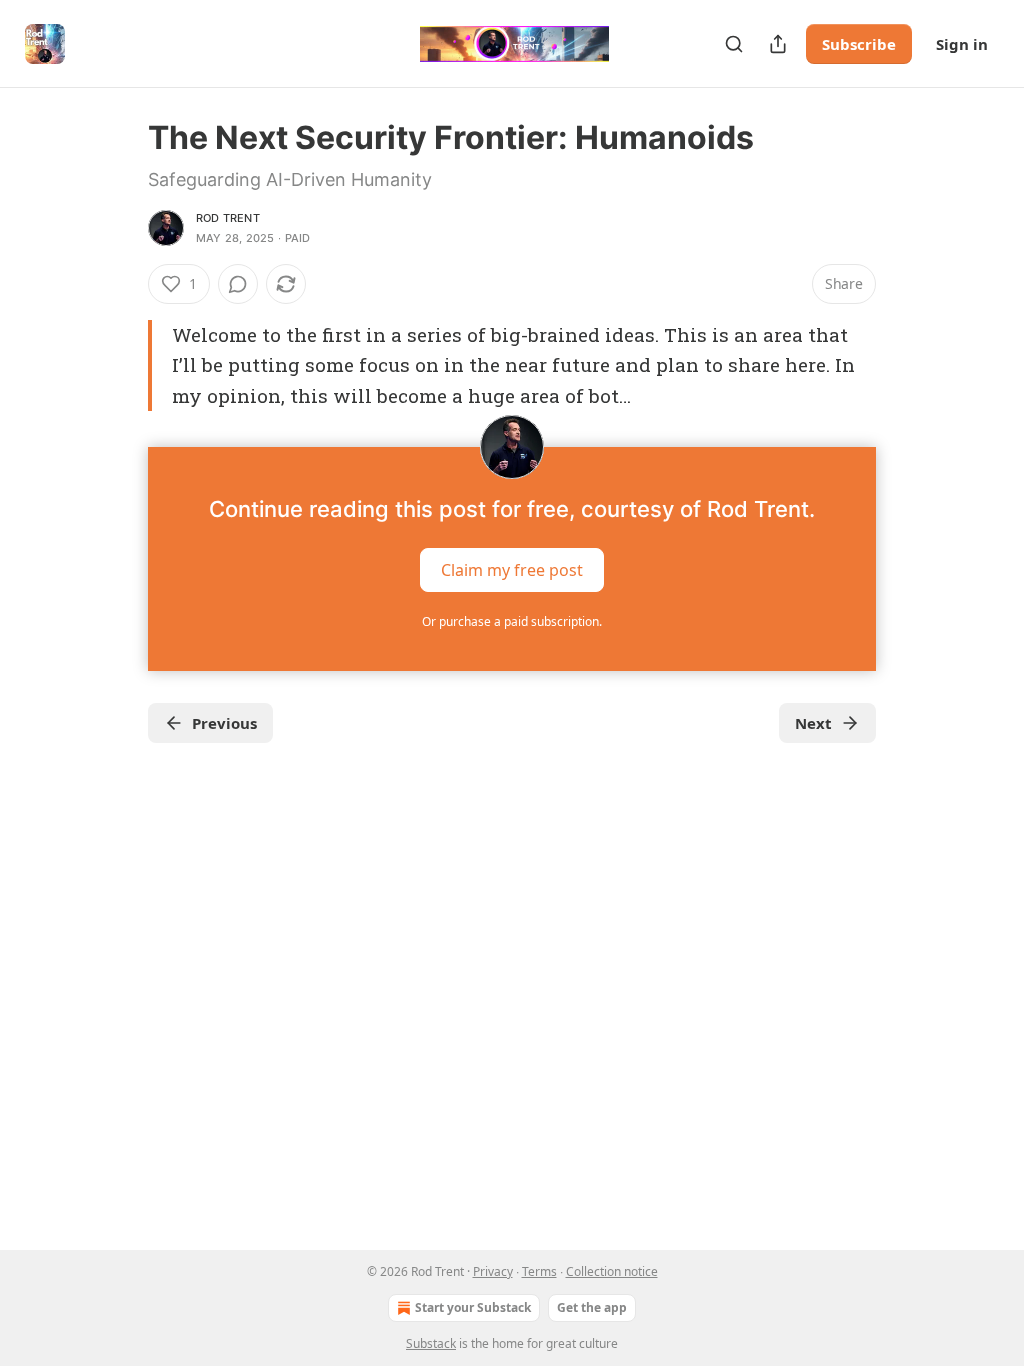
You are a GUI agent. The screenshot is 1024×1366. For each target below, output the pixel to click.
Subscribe (859, 44)
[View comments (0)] (238, 284)
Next (813, 723)
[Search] (734, 44)
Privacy (493, 1271)
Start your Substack (473, 1307)
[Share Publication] (778, 44)
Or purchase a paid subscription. (512, 621)
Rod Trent (228, 218)
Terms (539, 1271)
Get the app (592, 1307)
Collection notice (612, 1271)
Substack (431, 1343)
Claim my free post (512, 570)
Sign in (962, 44)
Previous (224, 723)
